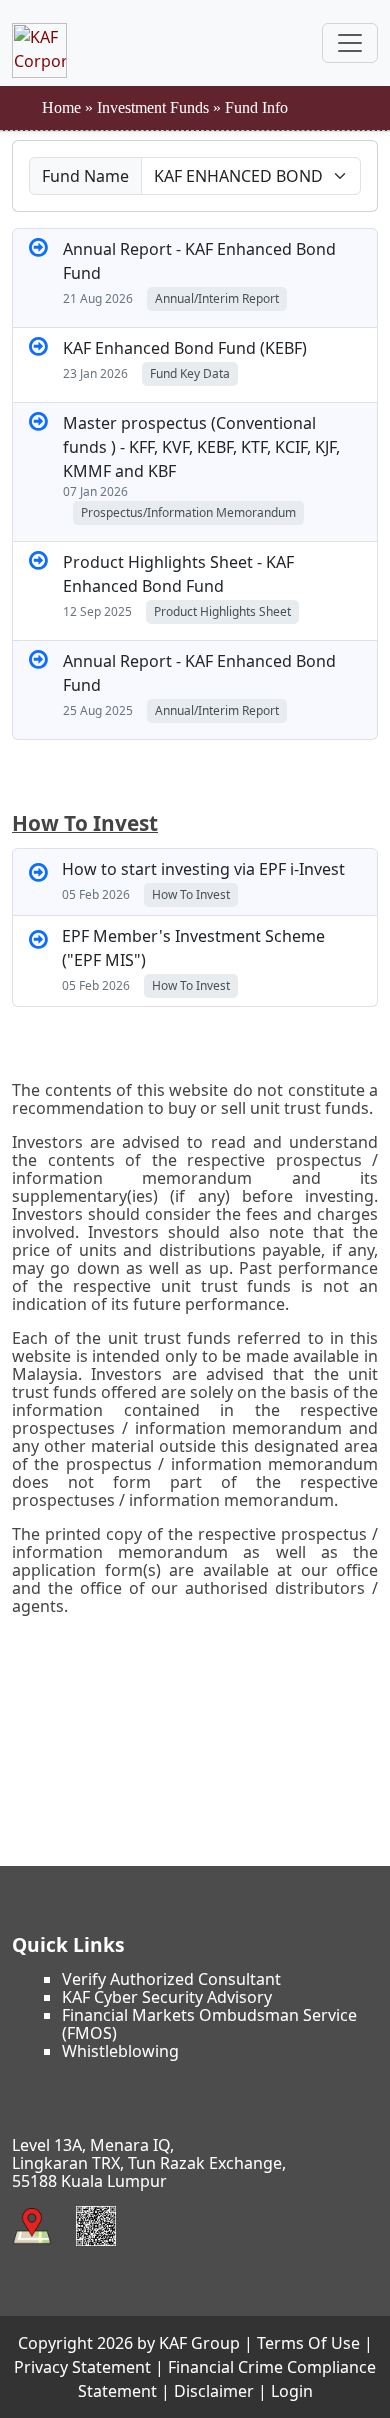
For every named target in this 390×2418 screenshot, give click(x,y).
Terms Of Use (308, 2343)
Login (292, 2391)
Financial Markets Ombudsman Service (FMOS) (209, 2024)
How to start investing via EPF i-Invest (203, 869)
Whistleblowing (120, 2051)
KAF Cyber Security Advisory (167, 1997)
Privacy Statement (82, 2367)
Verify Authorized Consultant (171, 1979)
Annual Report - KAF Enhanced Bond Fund (199, 261)
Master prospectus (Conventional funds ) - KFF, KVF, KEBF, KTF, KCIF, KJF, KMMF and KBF (201, 447)
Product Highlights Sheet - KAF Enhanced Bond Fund (178, 574)
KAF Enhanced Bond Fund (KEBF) (185, 348)
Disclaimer (214, 2391)
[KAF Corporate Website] (39, 43)
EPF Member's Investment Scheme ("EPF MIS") (193, 948)
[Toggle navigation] (350, 43)
